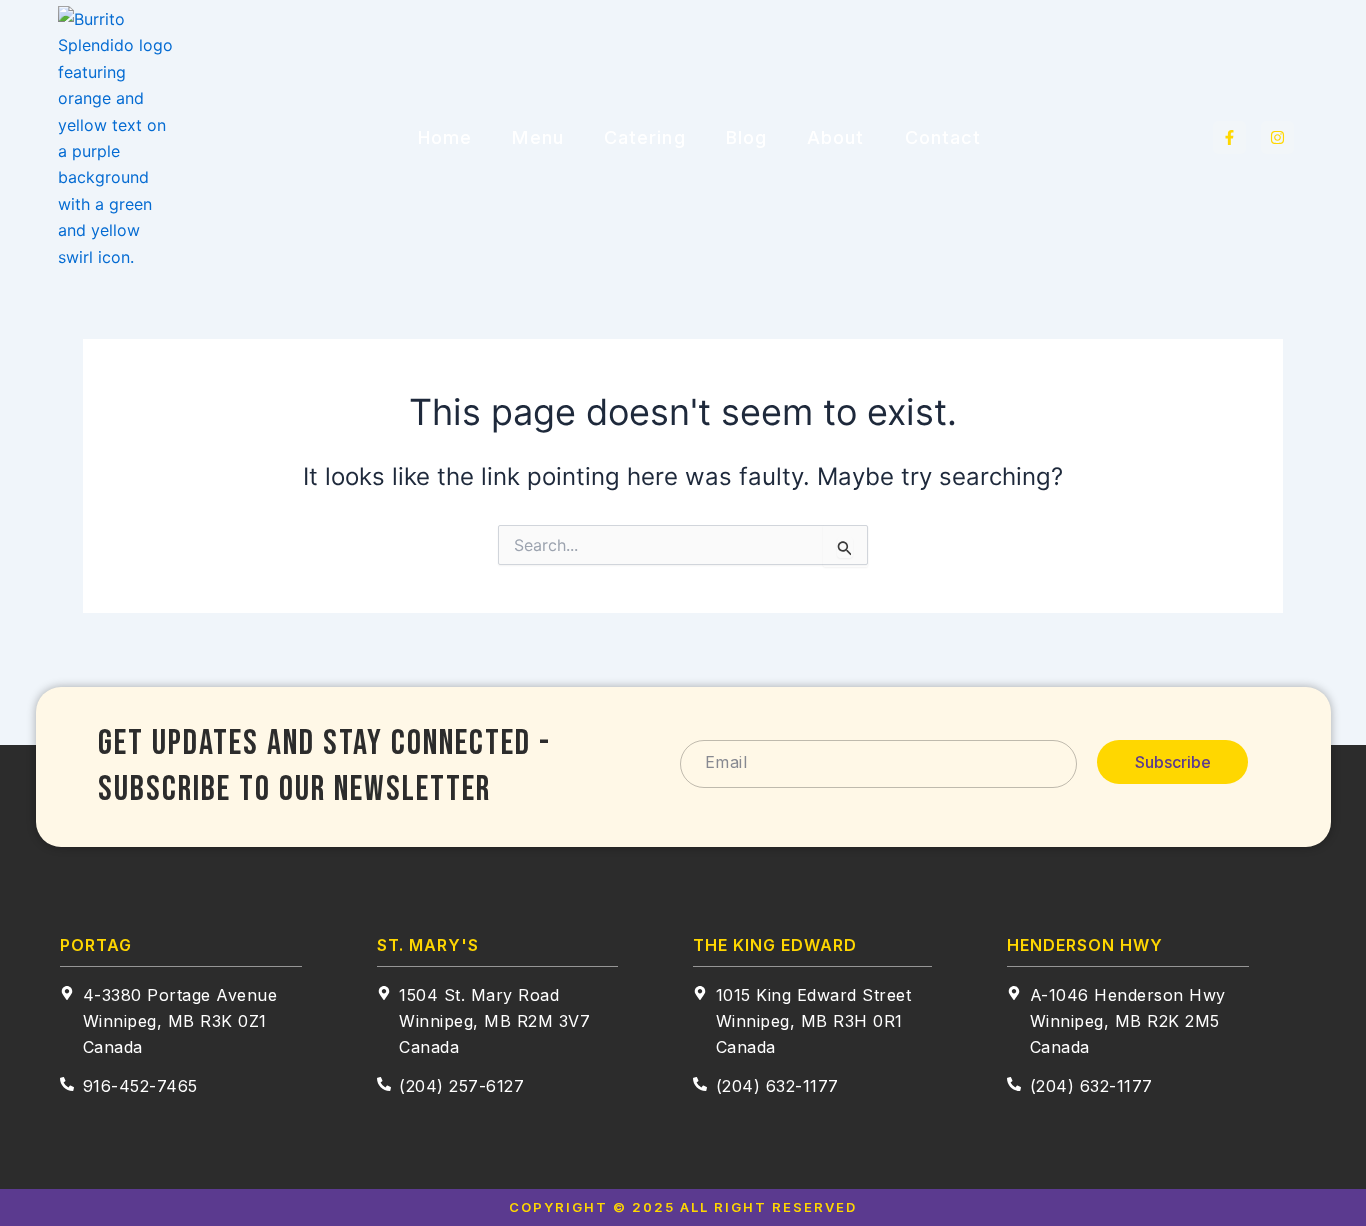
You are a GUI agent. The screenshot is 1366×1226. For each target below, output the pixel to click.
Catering (645, 137)
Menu (537, 137)
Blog (746, 137)
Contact (943, 137)
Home (445, 137)
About (836, 137)
